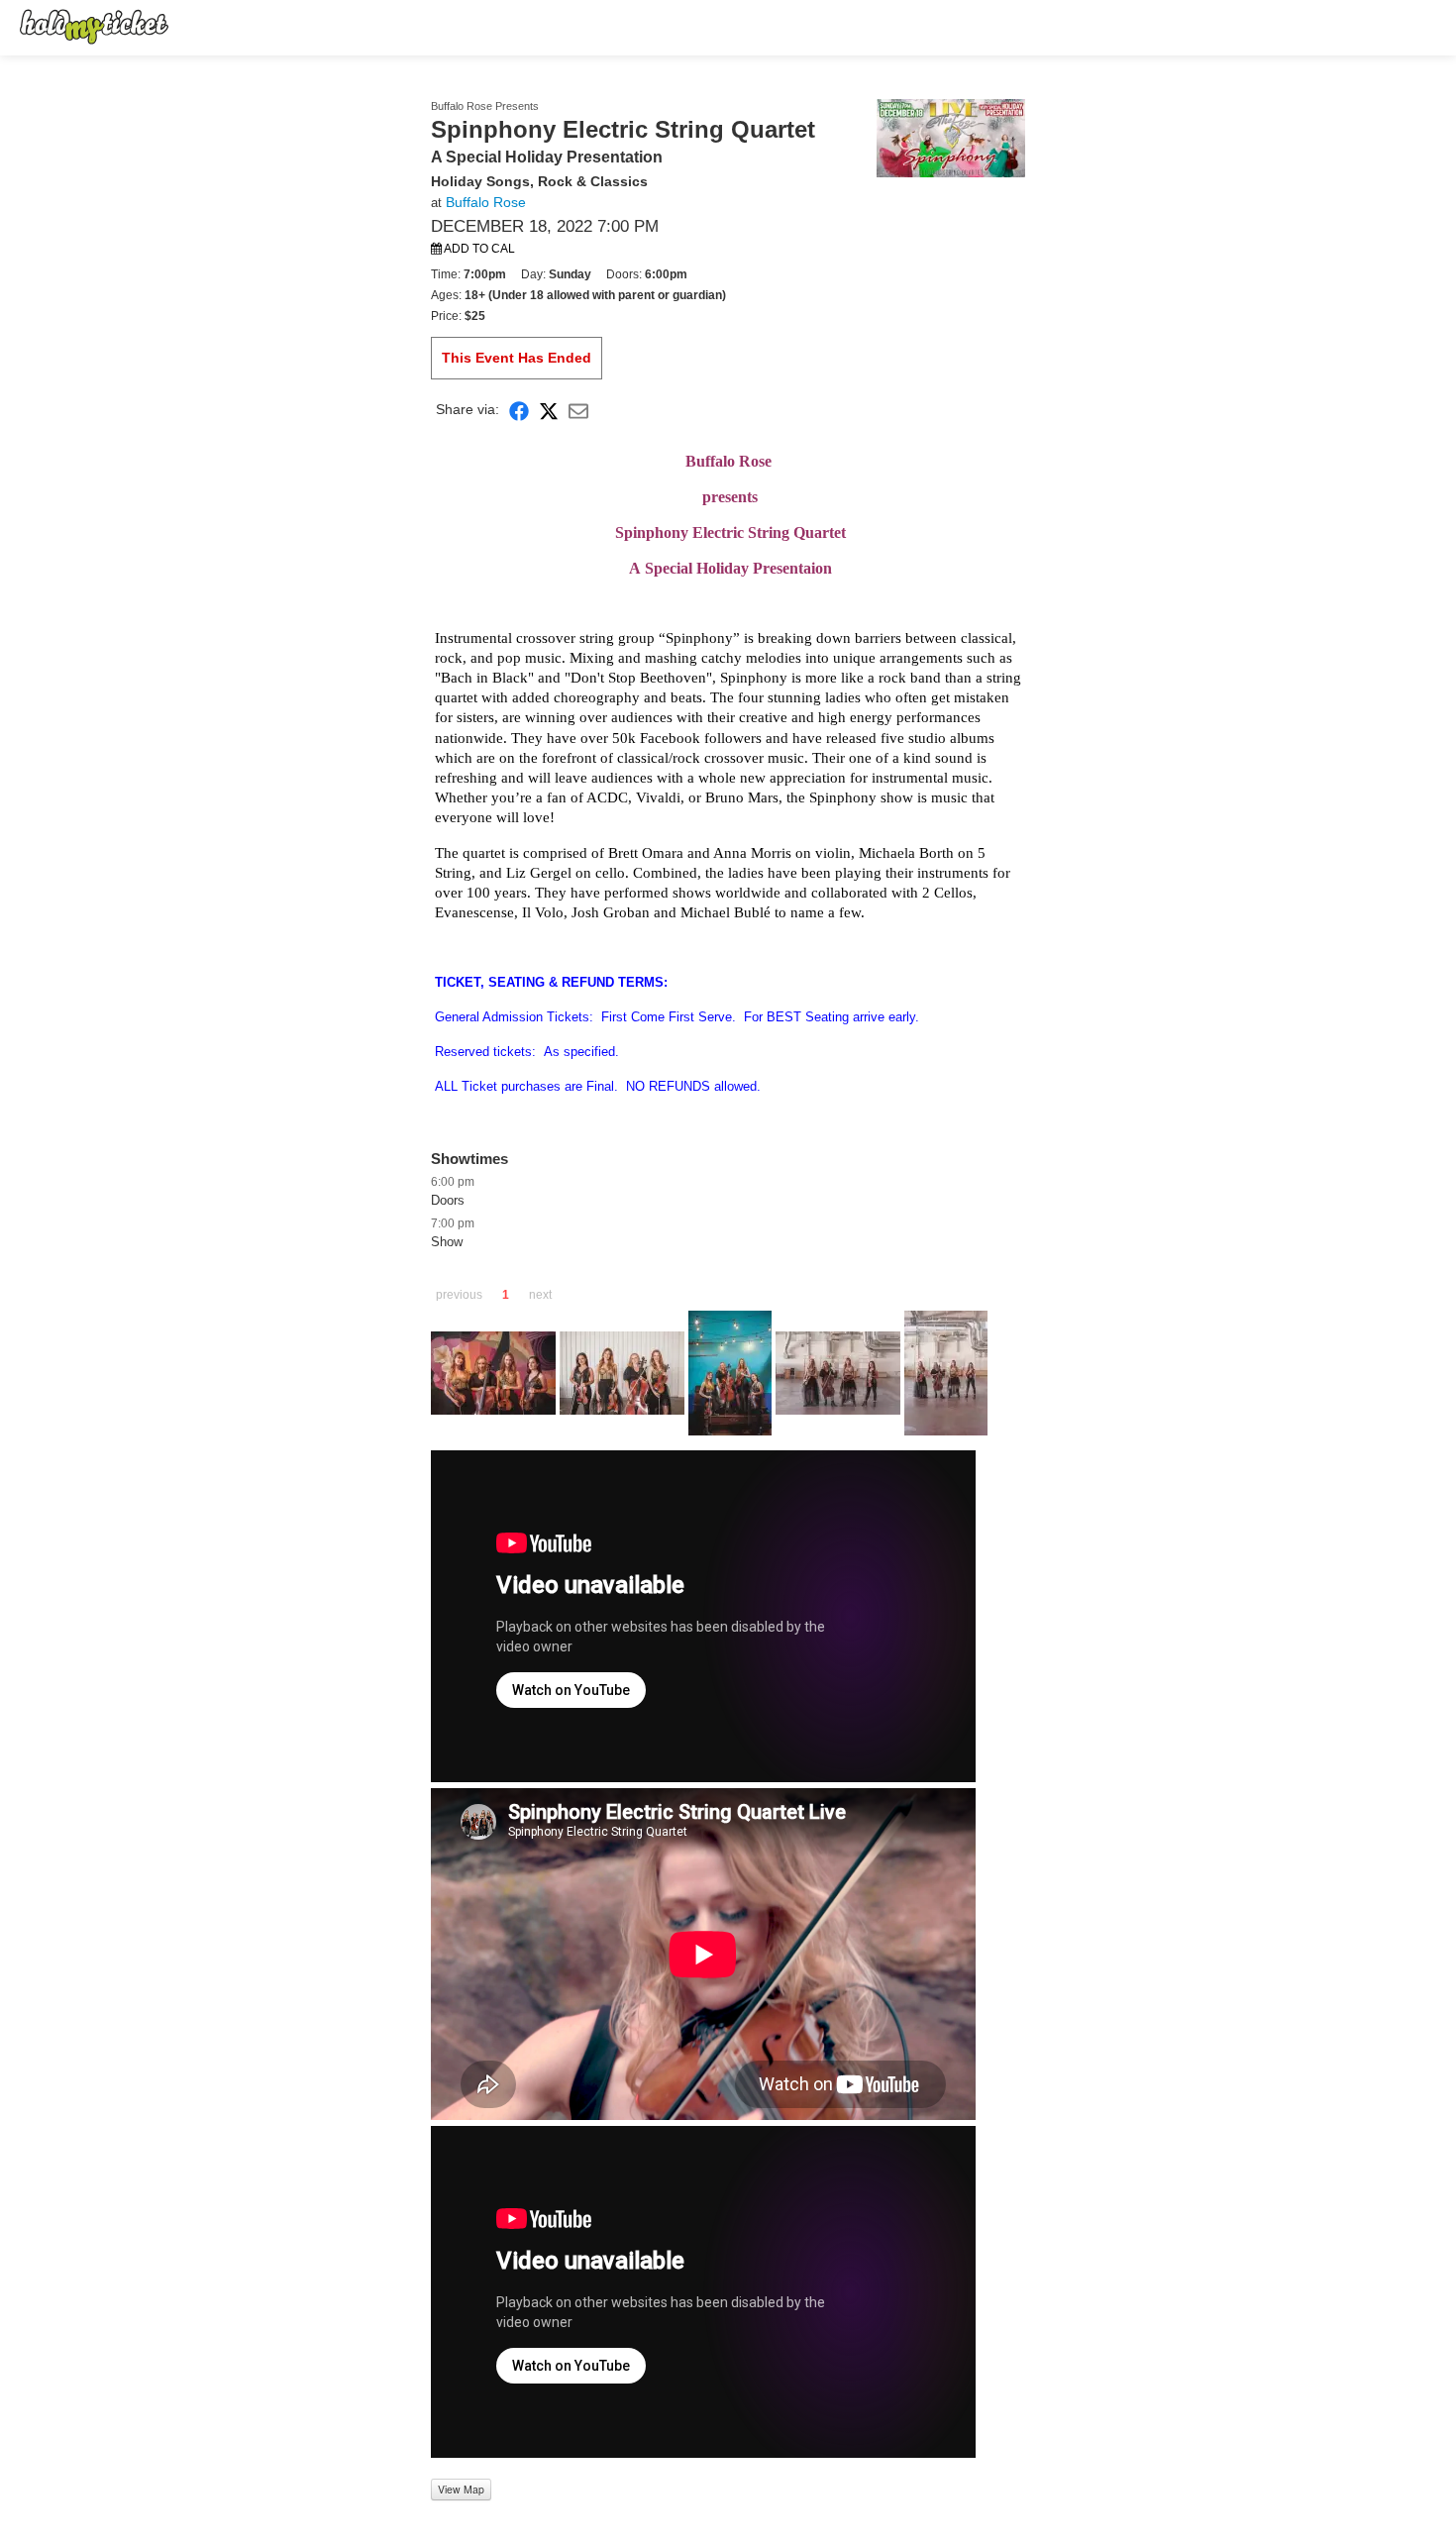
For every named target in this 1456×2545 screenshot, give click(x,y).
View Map (461, 2489)
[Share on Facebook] (519, 410)
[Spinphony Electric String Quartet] (951, 137)
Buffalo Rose (486, 202)
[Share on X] (549, 410)
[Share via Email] (578, 410)
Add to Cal (478, 249)
